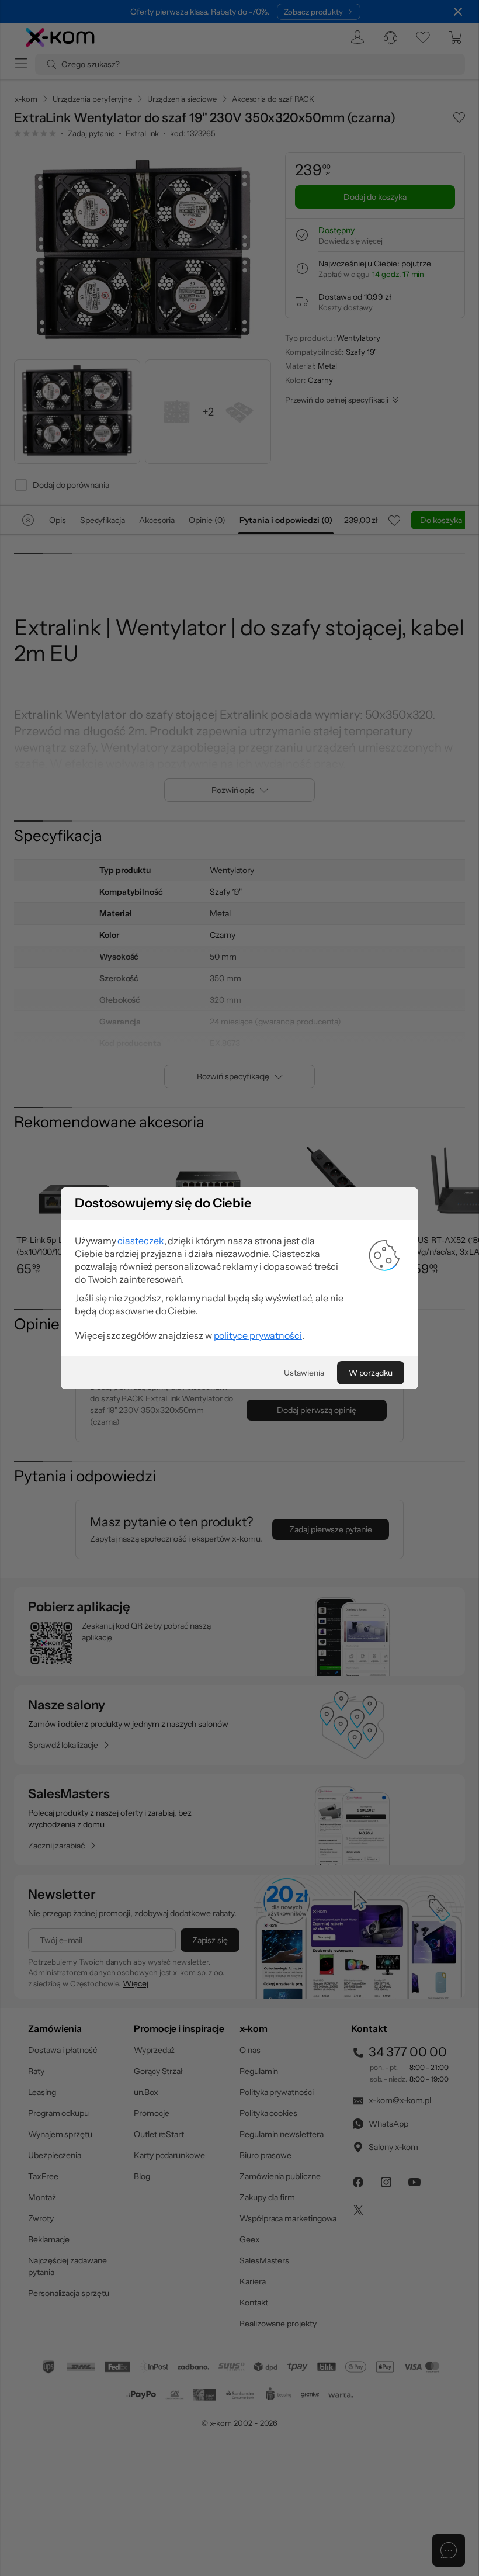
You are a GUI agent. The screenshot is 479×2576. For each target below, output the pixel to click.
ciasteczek (140, 1241)
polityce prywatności (258, 1335)
